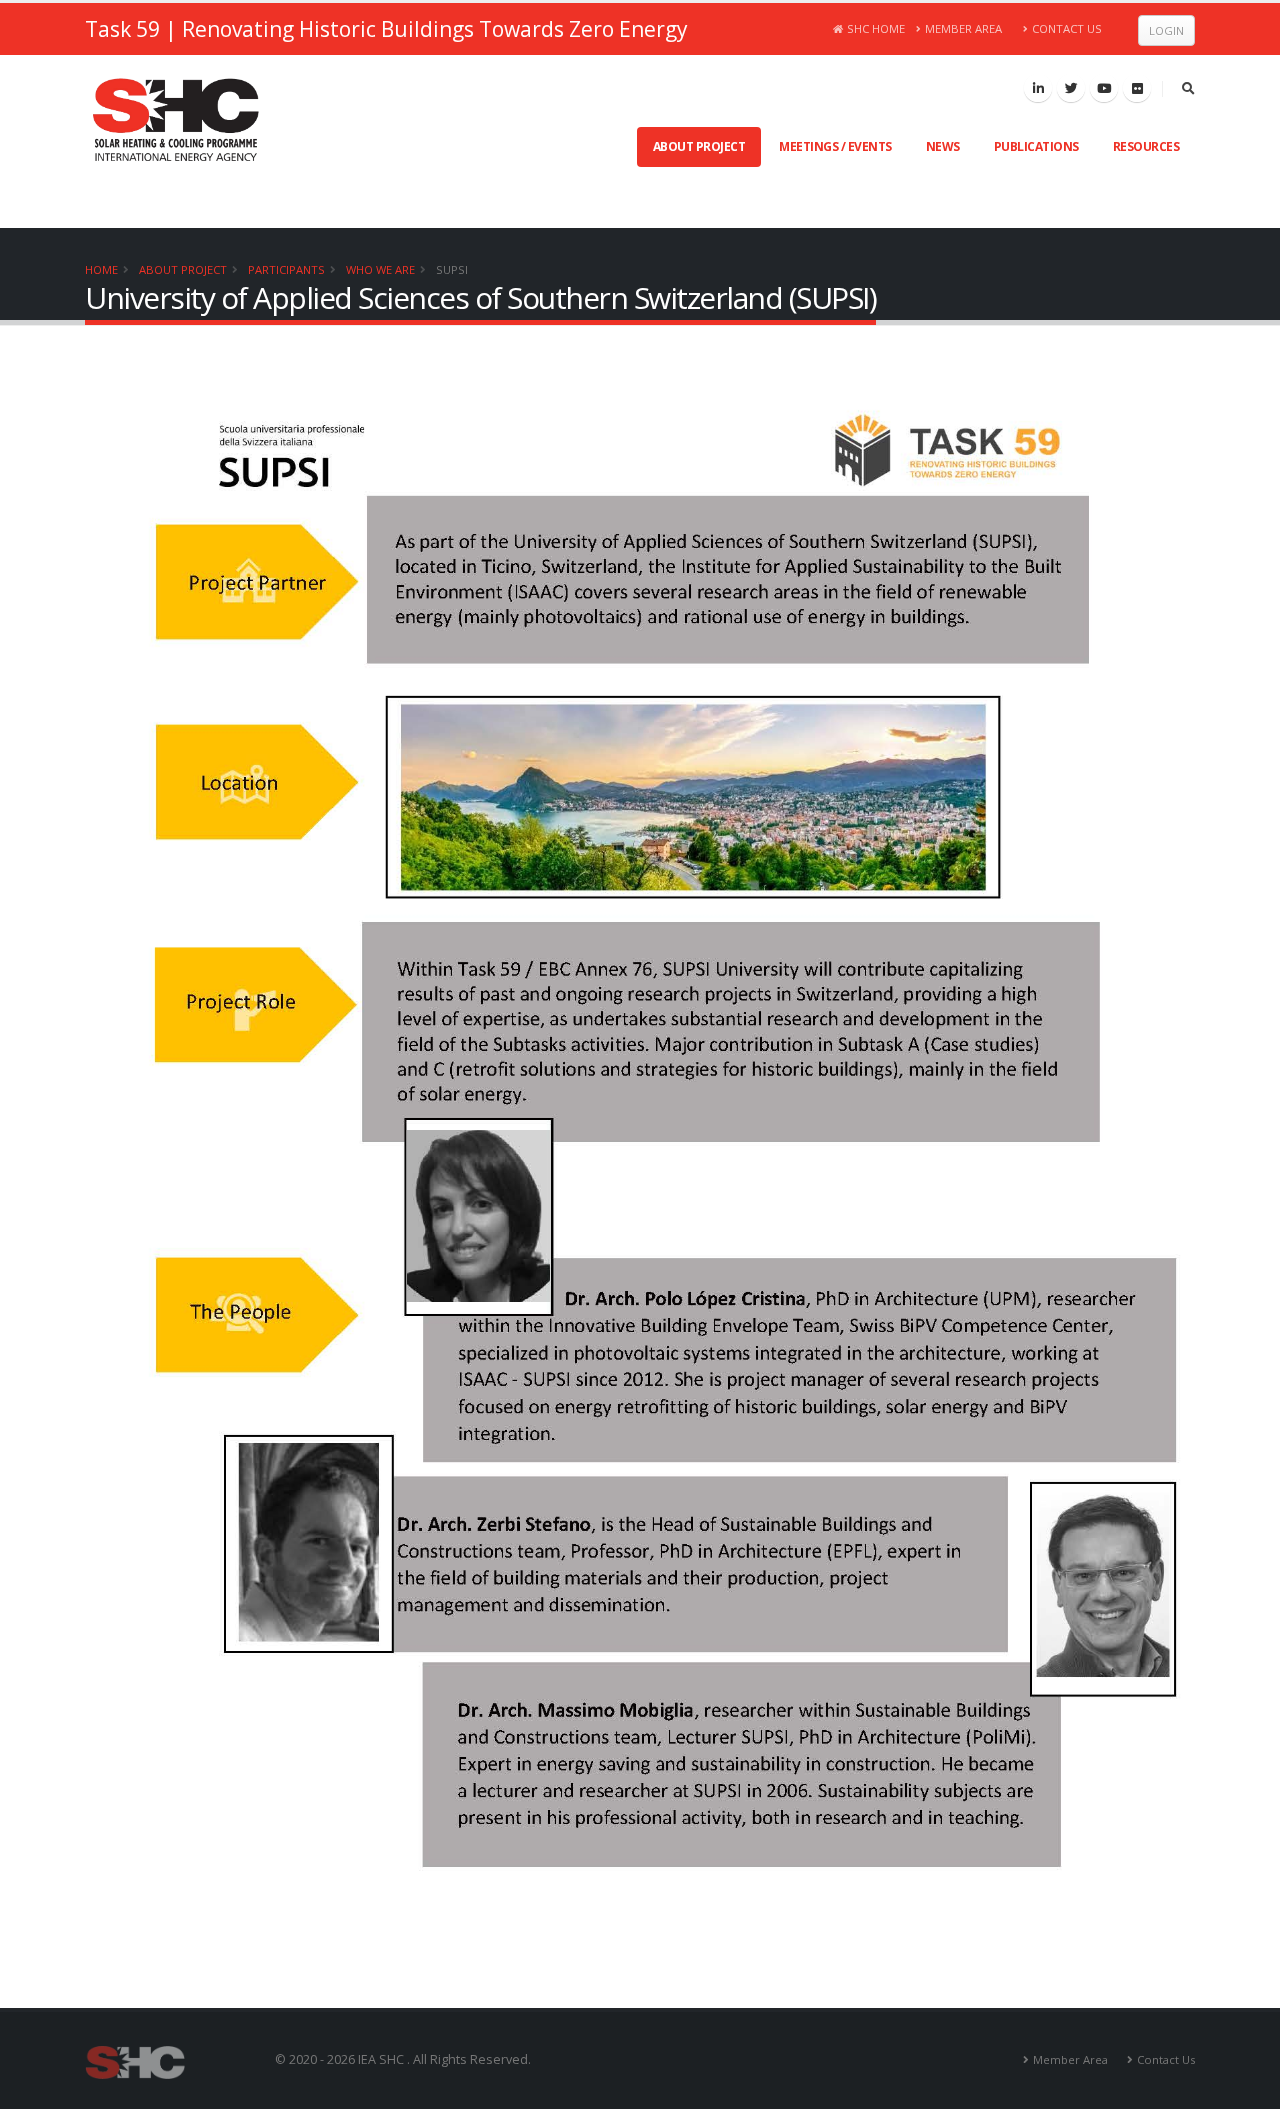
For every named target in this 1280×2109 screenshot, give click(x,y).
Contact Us (1067, 28)
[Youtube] (1104, 88)
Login (1166, 30)
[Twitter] (1071, 88)
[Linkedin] (1038, 88)
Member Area (963, 28)
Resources (1146, 146)
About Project (699, 146)
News (943, 146)
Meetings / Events (835, 146)
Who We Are (380, 269)
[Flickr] (1137, 88)
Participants (286, 269)
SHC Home (876, 28)
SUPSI (452, 269)
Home (101, 269)
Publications (1036, 146)
